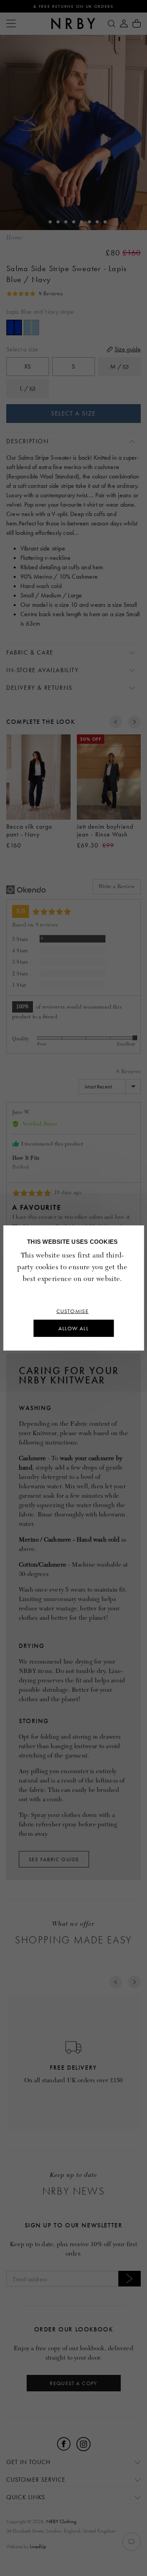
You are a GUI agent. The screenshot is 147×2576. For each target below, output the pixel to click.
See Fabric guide (54, 1859)
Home (15, 238)
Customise (73, 1311)
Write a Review (117, 886)
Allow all (74, 1328)
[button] (35, 294)
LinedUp (38, 2546)
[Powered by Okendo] (26, 890)
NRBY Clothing (61, 2521)
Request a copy (73, 2383)
